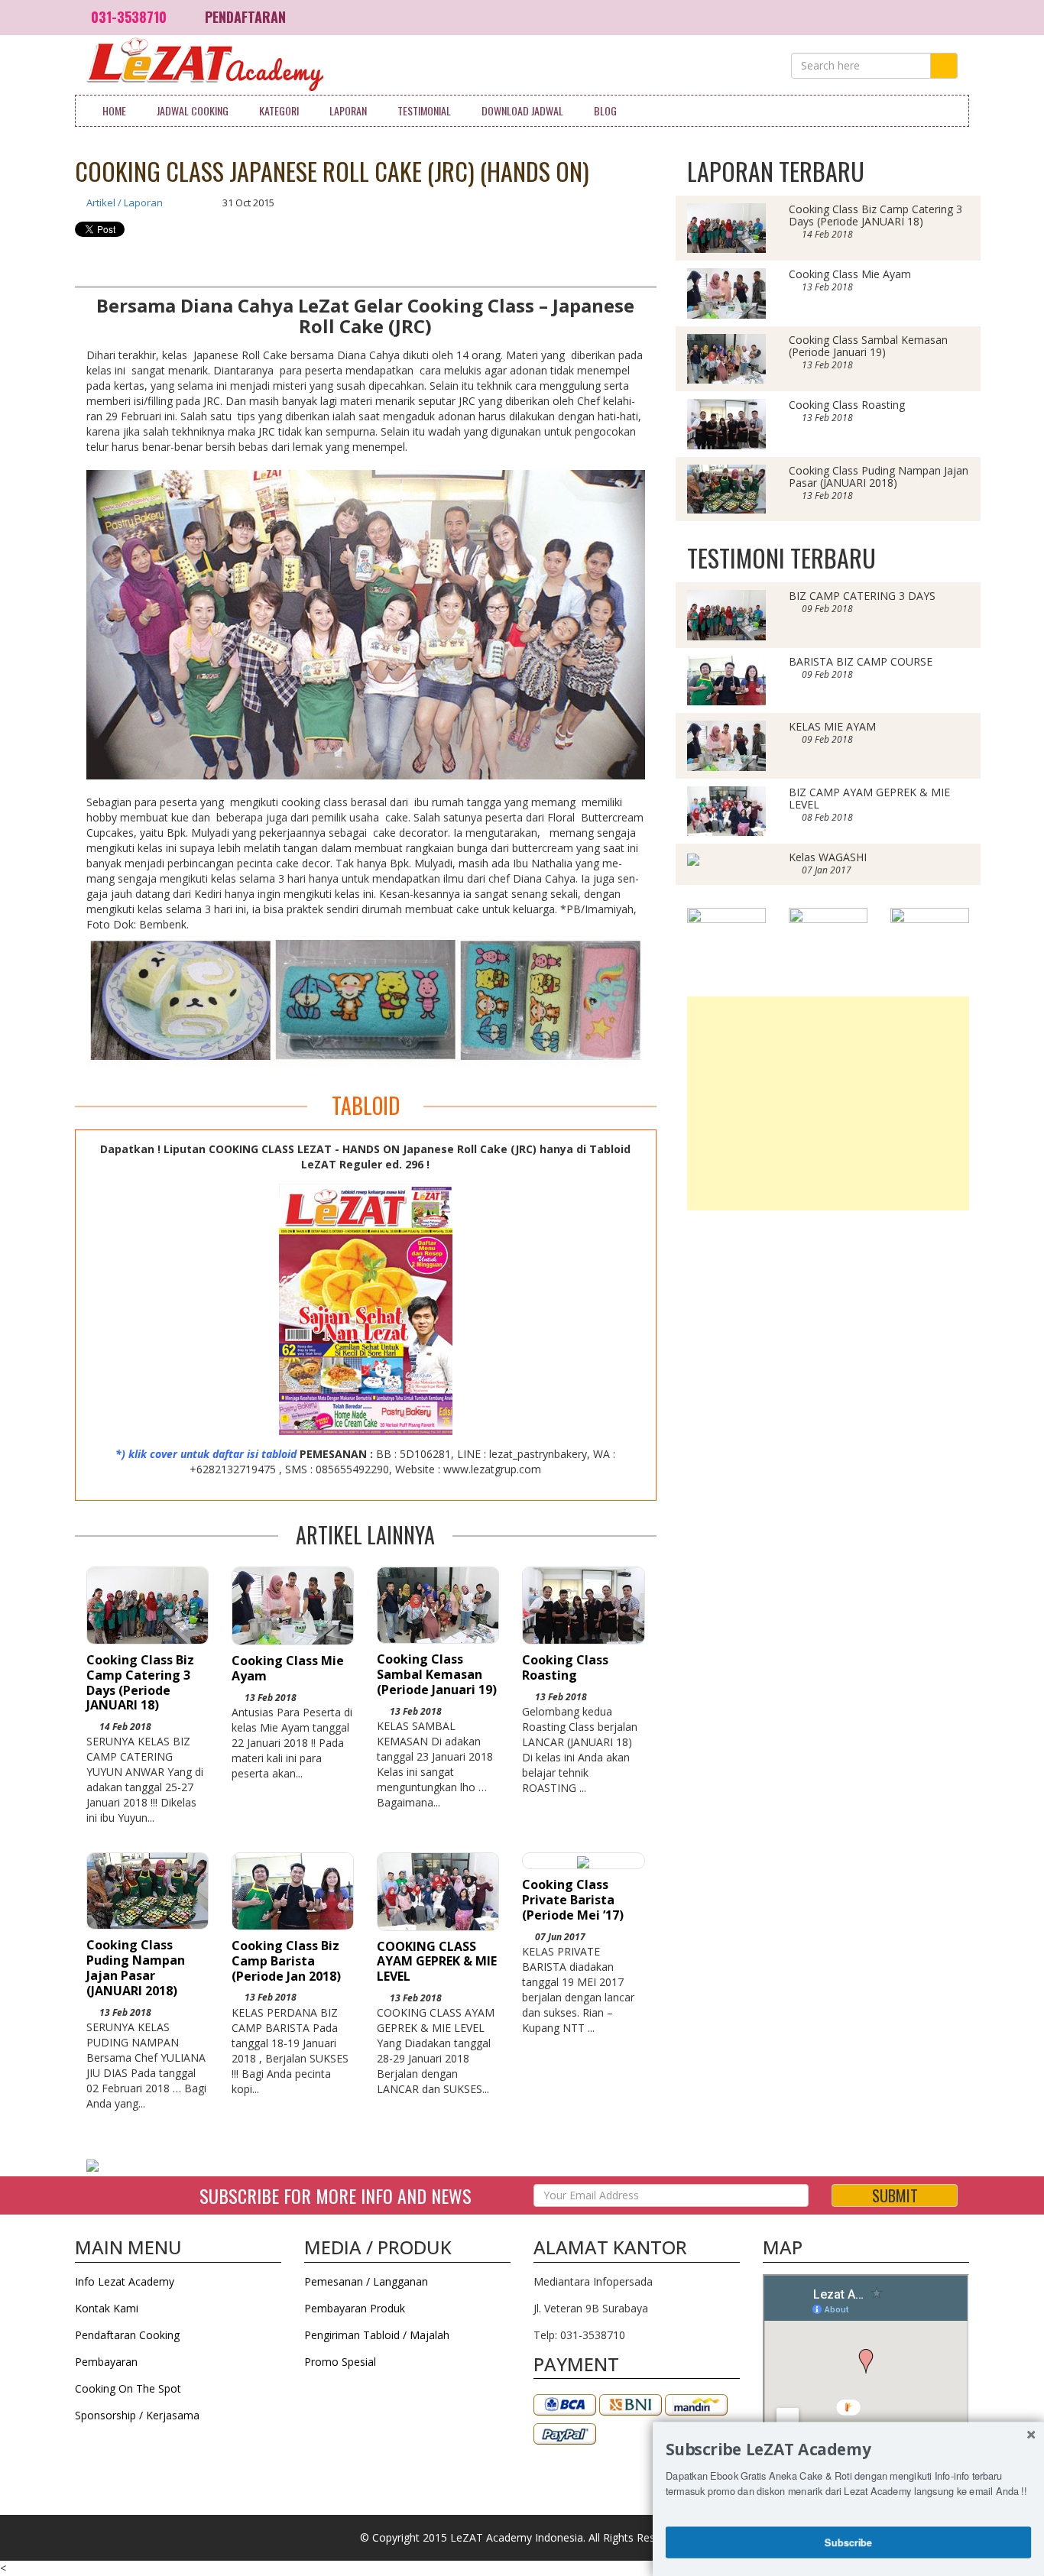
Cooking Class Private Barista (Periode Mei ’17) (573, 1900)
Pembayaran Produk (355, 2308)
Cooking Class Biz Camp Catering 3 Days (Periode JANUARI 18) (140, 1682)
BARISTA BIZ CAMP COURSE (861, 661)
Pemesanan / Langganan (366, 2281)
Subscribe (848, 2542)
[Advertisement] (828, 1103)
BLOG (605, 110)
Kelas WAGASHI (828, 857)
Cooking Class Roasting (565, 1667)
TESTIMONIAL (424, 110)
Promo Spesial (340, 2362)
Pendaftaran (245, 17)
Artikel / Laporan (125, 203)
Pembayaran (106, 2362)
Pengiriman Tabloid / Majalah (377, 2335)
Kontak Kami (107, 2308)
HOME (114, 110)
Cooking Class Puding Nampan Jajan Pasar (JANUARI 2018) (136, 1967)
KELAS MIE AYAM (832, 726)
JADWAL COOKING (193, 110)
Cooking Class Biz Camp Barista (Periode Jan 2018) (286, 1961)
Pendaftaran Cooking (127, 2335)
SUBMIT (895, 2195)
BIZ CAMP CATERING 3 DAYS (862, 596)
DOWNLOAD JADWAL (522, 110)
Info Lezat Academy (125, 2281)
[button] (848, 2449)
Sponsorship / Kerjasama (137, 2415)
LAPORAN (348, 110)
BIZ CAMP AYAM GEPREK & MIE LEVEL (869, 798)
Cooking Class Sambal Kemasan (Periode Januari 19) (437, 1674)
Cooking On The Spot (128, 2388)
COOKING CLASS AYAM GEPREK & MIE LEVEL (437, 1962)
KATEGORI (279, 110)
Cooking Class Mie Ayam (288, 1668)
